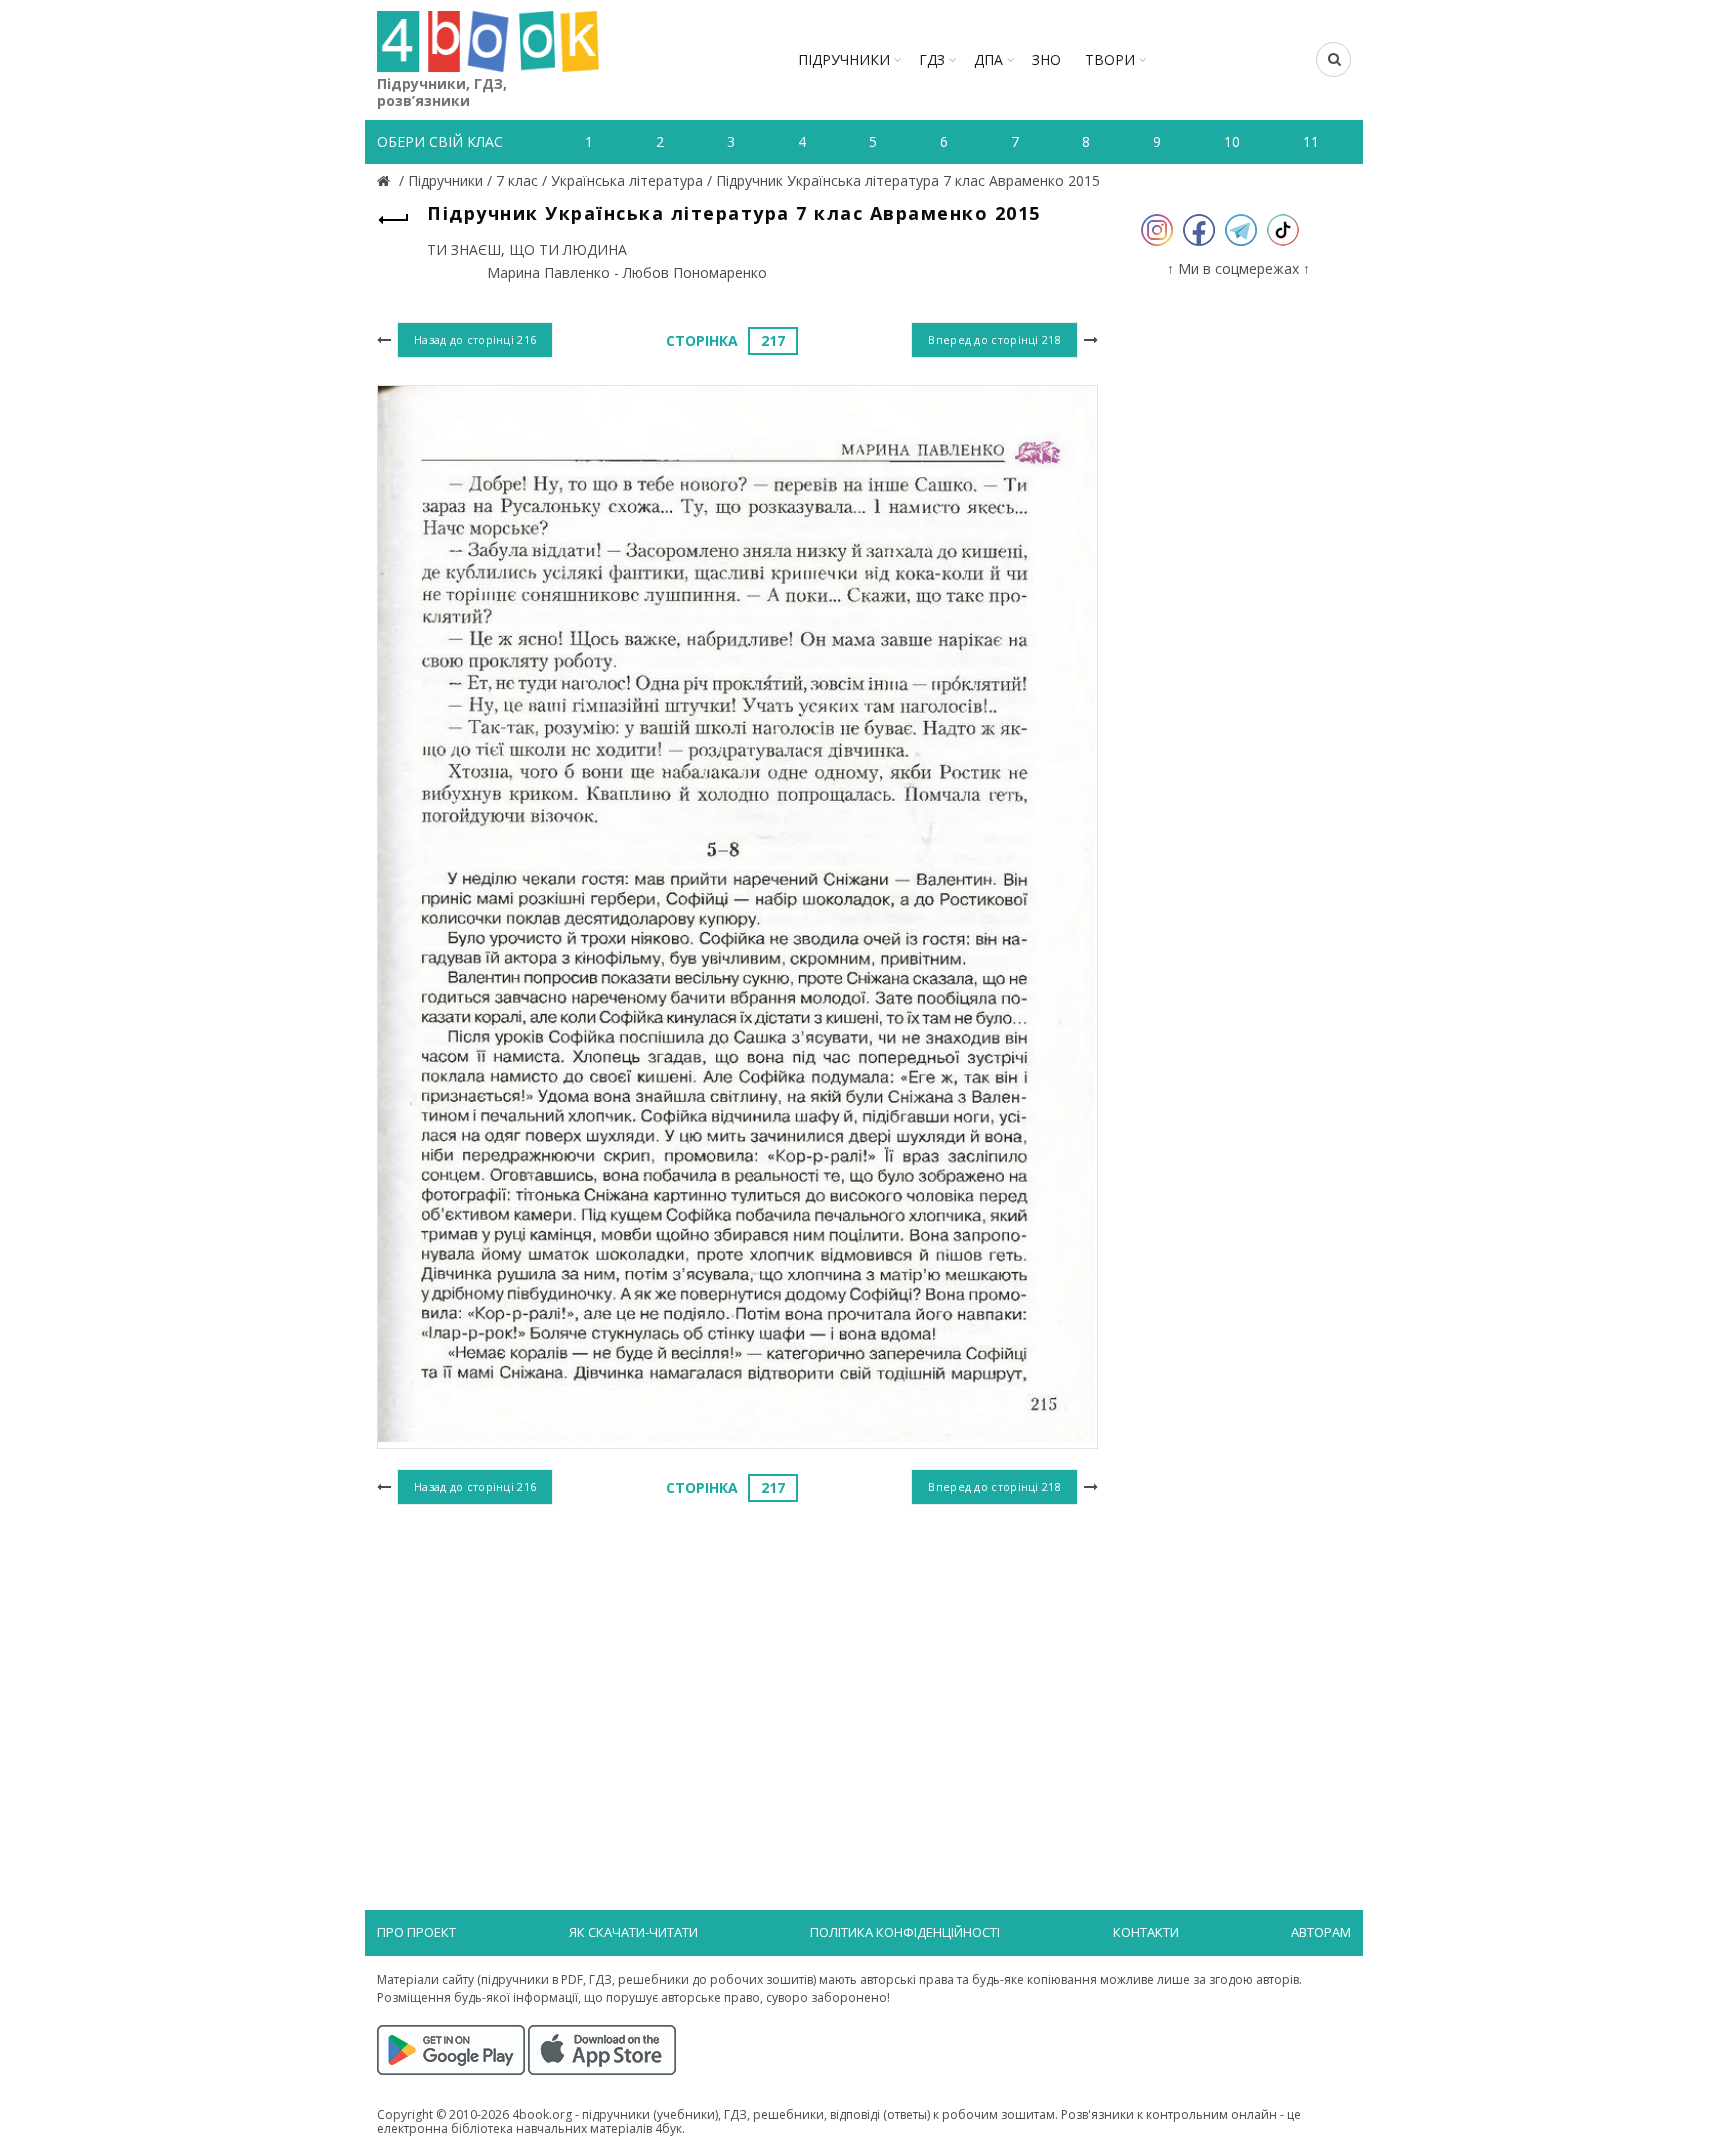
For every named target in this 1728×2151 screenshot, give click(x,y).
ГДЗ (932, 59)
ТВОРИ (1110, 59)
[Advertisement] (737, 1674)
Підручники (844, 59)
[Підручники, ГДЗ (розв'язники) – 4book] (386, 180)
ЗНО (1046, 59)
